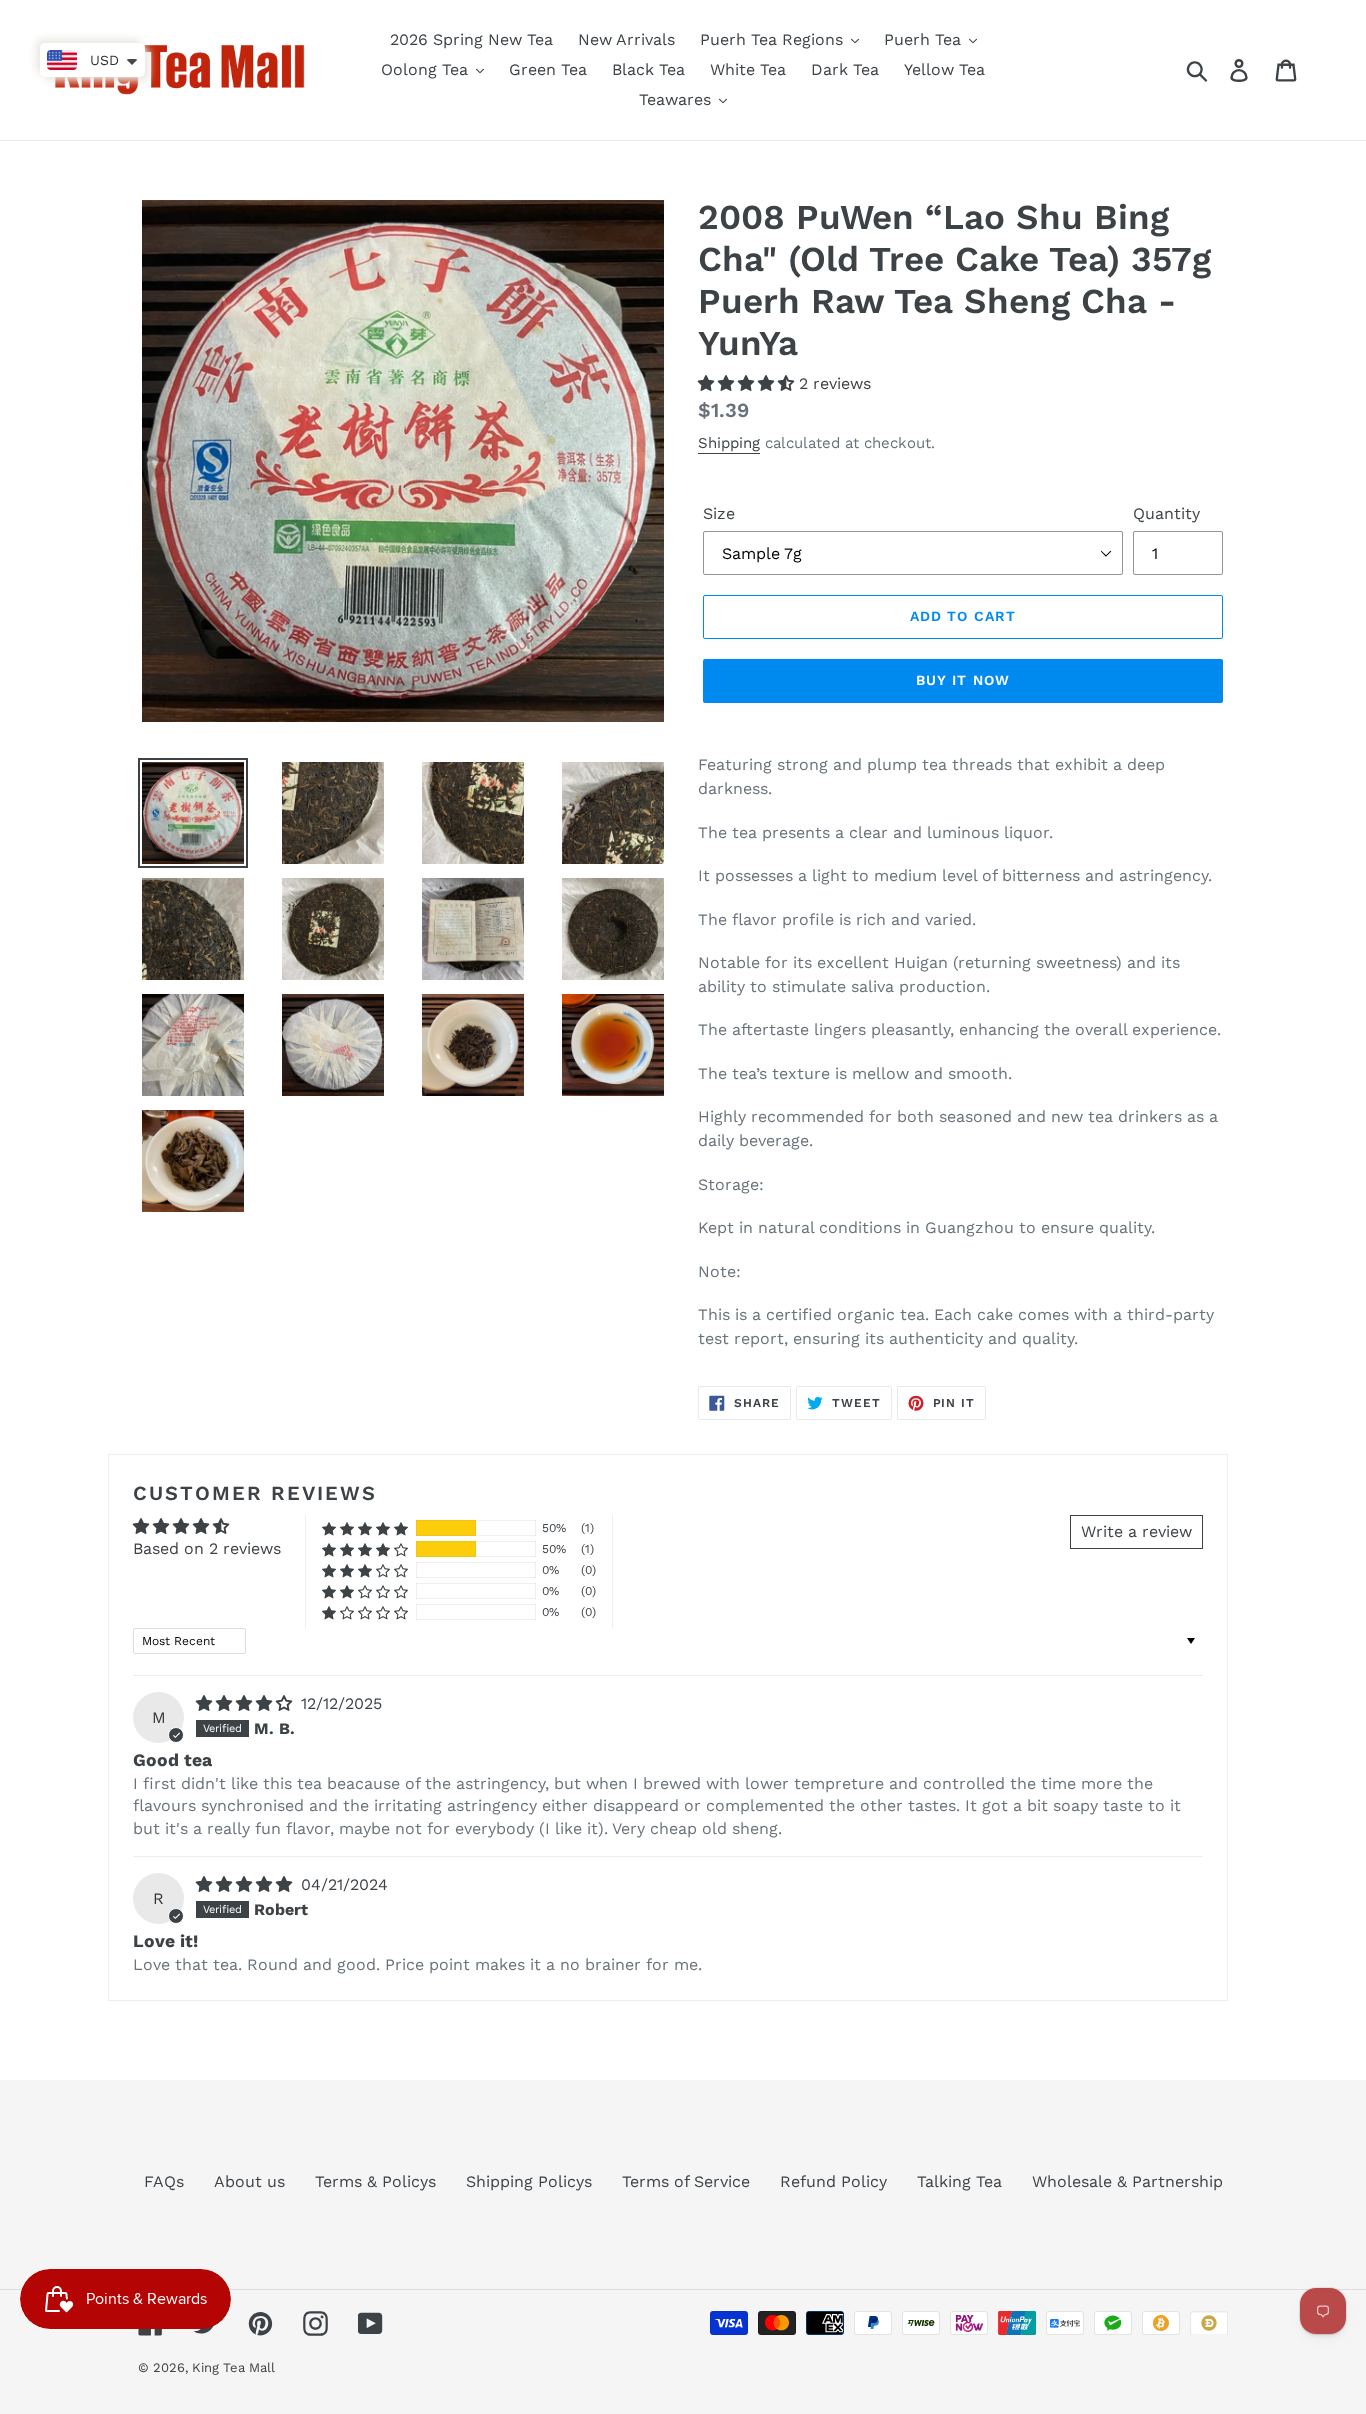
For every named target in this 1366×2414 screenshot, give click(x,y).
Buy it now (963, 680)
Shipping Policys (529, 2181)
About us (249, 2181)
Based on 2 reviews (207, 1548)
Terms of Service (686, 2181)
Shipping (729, 443)
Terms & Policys (375, 2181)
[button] (748, 383)
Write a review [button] (1136, 1531)
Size (719, 513)
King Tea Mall (233, 2367)
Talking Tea (959, 2181)
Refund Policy (833, 2181)
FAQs (164, 2181)
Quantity (1166, 513)
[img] (246, 1703)
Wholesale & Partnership (1127, 2181)
